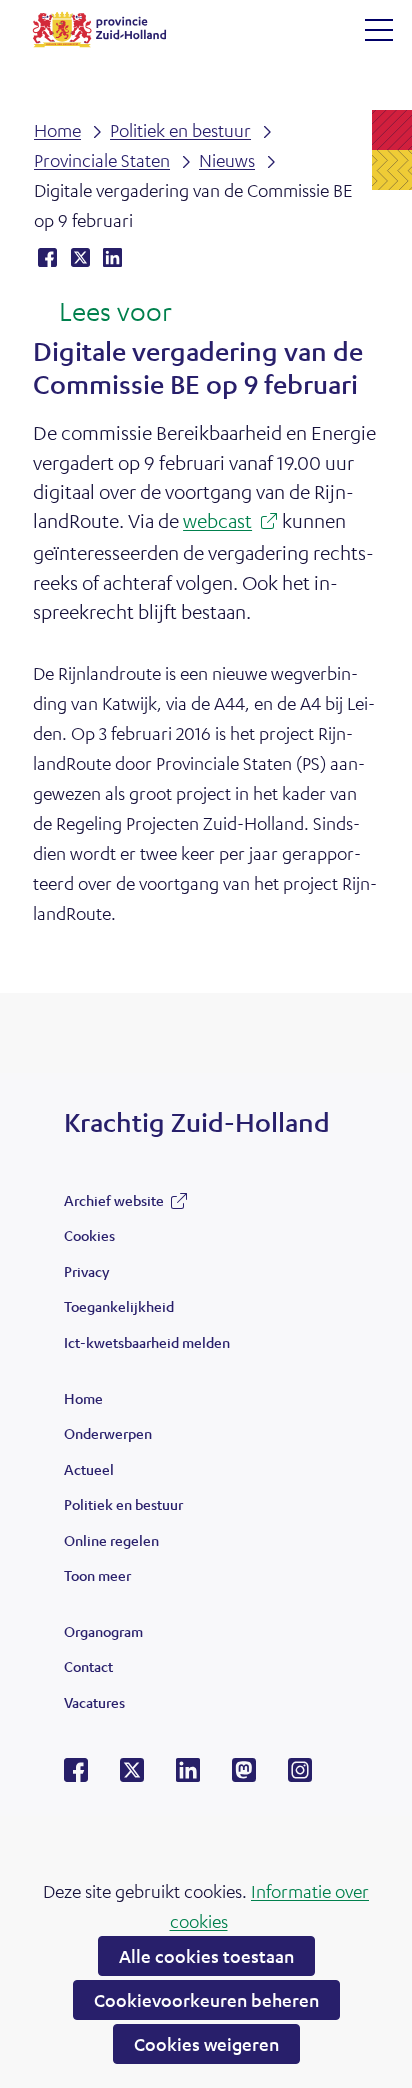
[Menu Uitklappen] (379, 30)
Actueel (89, 1469)
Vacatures (94, 1702)
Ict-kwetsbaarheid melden (147, 1342)
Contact (88, 1666)
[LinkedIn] (188, 1776)
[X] (132, 1776)
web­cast (224, 523)
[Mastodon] (244, 1776)
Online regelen (111, 1540)
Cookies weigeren (206, 2044)
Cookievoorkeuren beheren (206, 2000)
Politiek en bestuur (123, 1504)
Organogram (103, 1631)
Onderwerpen (108, 1433)
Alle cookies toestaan (206, 1956)
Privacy (86, 1271)
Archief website (114, 1205)
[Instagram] (300, 1776)
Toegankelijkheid (119, 1306)
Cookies (89, 1235)
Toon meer (97, 1580)
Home (83, 1398)
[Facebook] (76, 1776)
